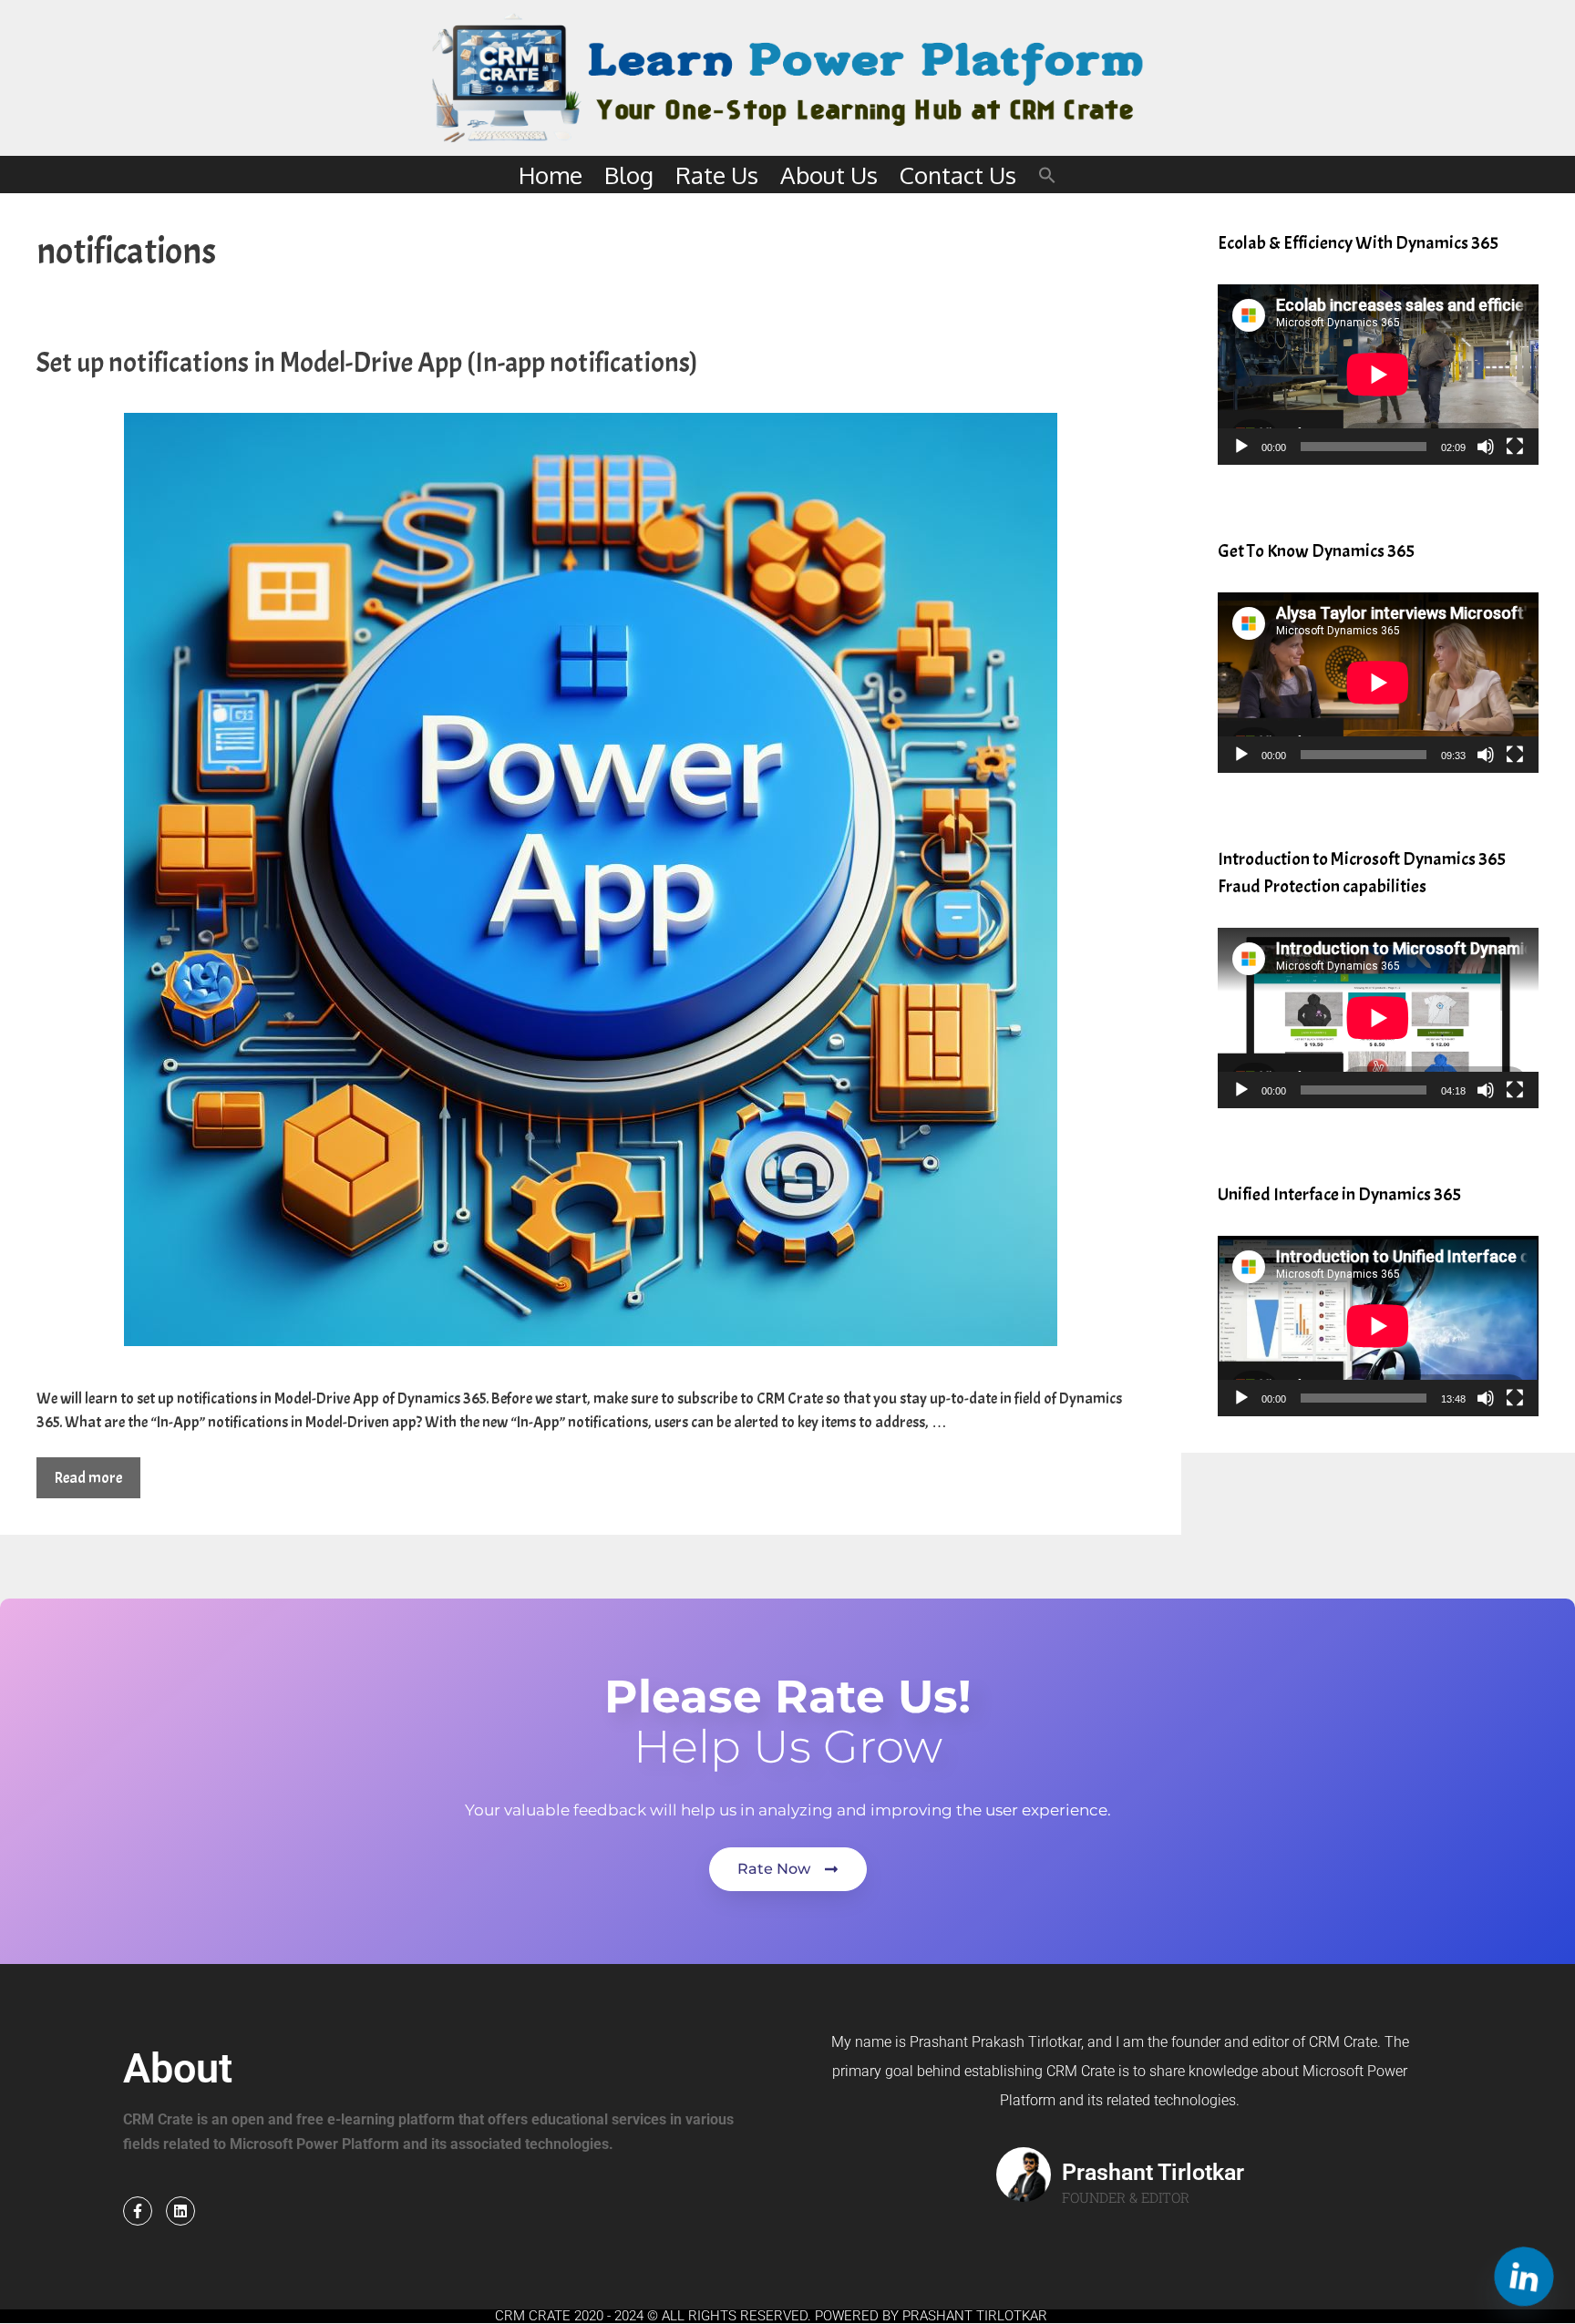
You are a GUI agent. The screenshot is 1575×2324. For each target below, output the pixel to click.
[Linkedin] (180, 2211)
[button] (1047, 175)
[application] (1378, 375)
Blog (629, 175)
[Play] (1241, 447)
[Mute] (1486, 447)
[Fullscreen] (1515, 447)
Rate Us (717, 175)
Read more (88, 1478)
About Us (829, 175)
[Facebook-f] (138, 2211)
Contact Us (958, 175)
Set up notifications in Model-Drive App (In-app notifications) (367, 363)
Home (551, 175)
